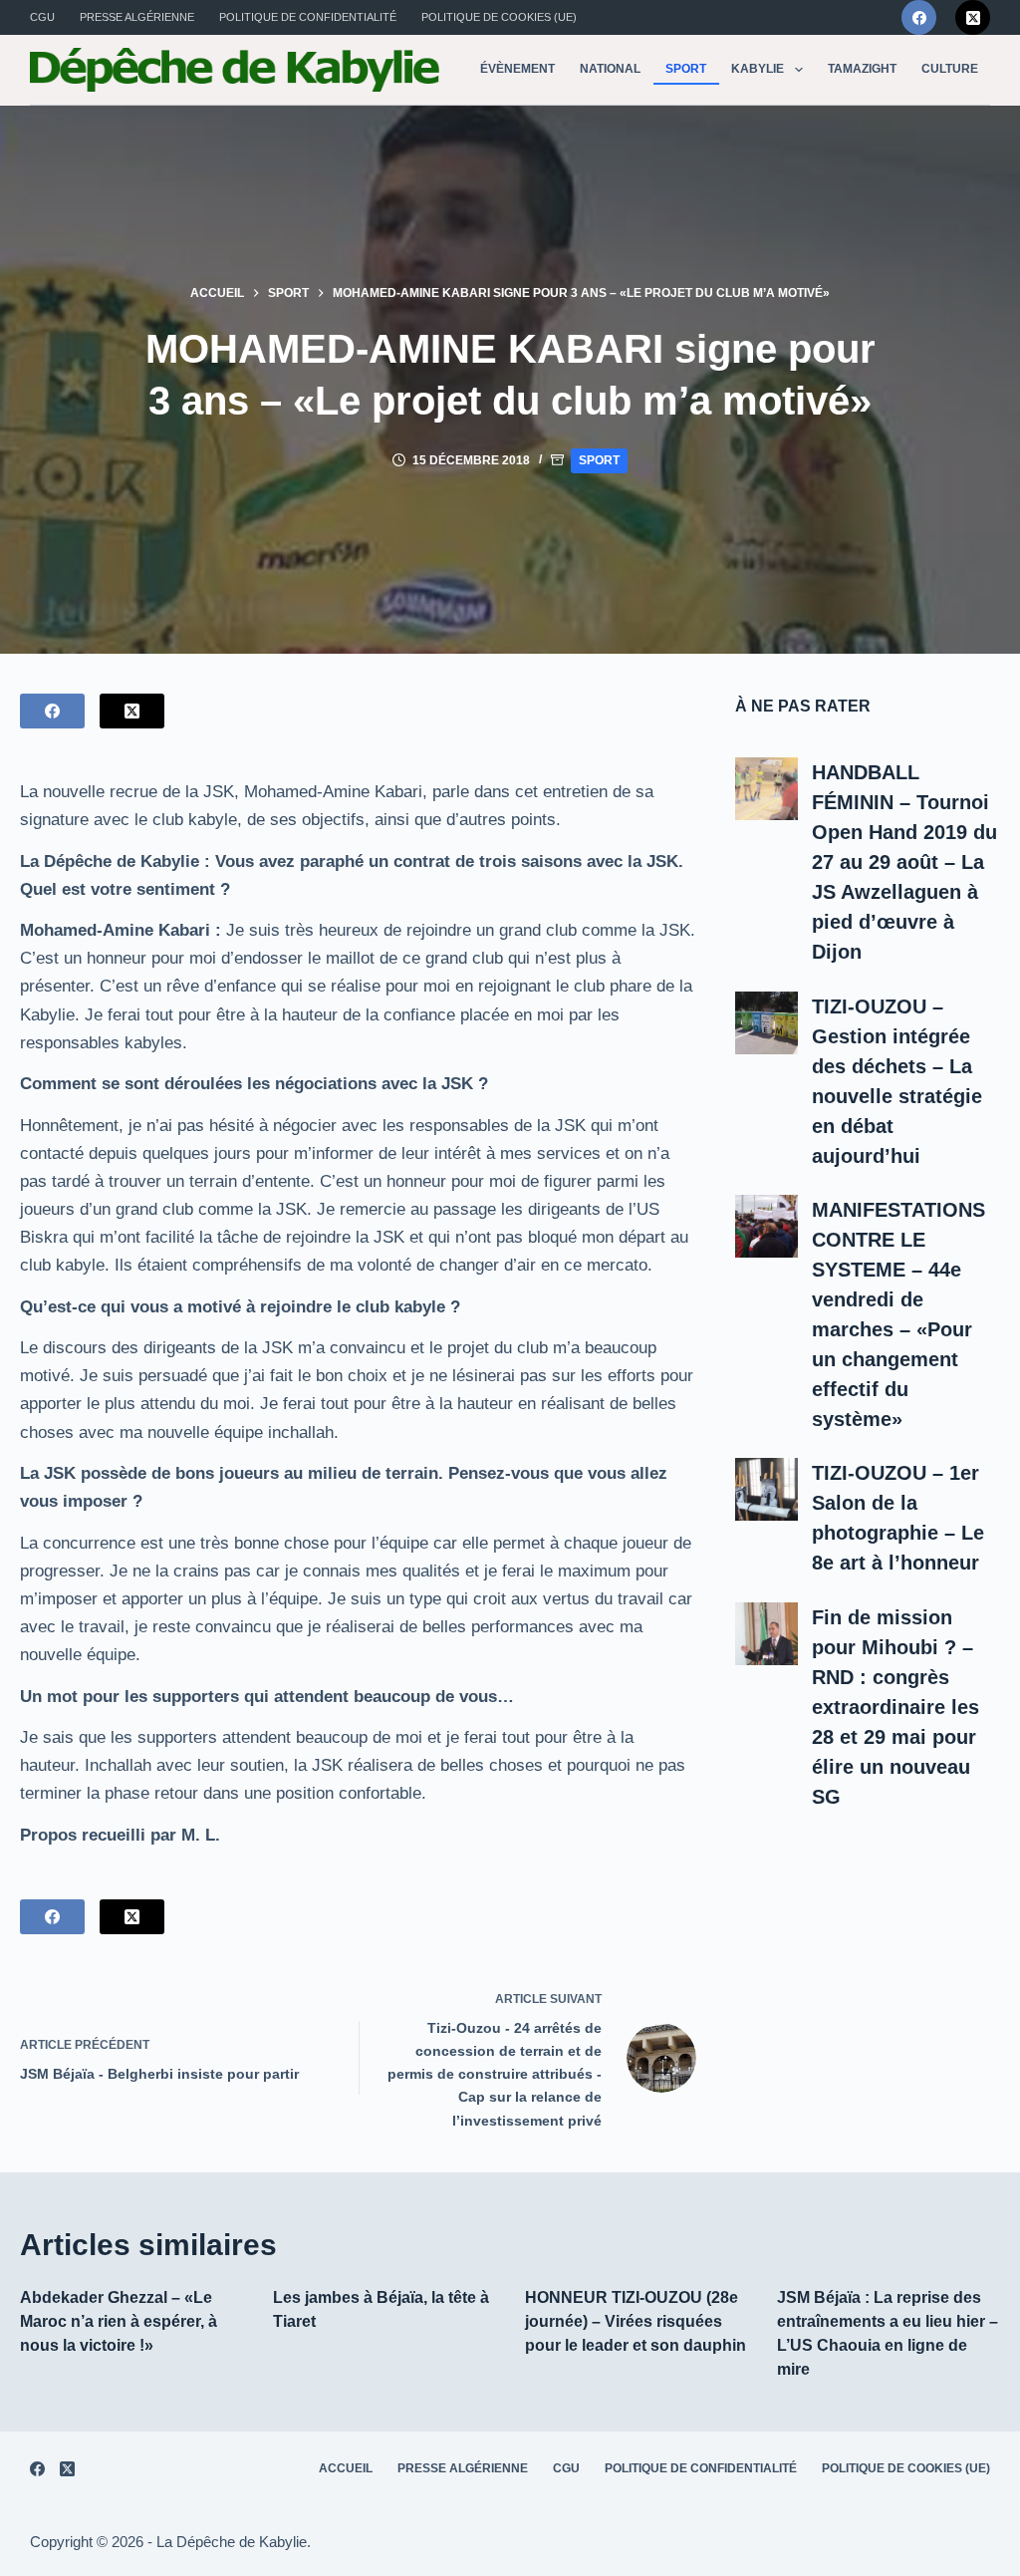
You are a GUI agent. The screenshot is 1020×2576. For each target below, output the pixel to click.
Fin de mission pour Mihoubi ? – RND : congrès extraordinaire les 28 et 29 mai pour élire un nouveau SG (895, 1707)
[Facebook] (919, 17)
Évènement (517, 69)
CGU (42, 17)
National (610, 69)
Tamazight (862, 69)
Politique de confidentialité (308, 17)
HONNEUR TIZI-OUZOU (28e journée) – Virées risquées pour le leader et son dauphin (636, 2321)
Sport (686, 69)
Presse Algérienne (137, 17)
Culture (950, 69)
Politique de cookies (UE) (499, 17)
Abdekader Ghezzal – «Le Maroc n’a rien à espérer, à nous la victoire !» (119, 2321)
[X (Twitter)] (973, 17)
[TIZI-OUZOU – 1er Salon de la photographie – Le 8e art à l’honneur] (766, 1489)
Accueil (346, 2468)
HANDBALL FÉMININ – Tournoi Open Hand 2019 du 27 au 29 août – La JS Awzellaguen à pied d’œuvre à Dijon (904, 862)
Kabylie (758, 69)
